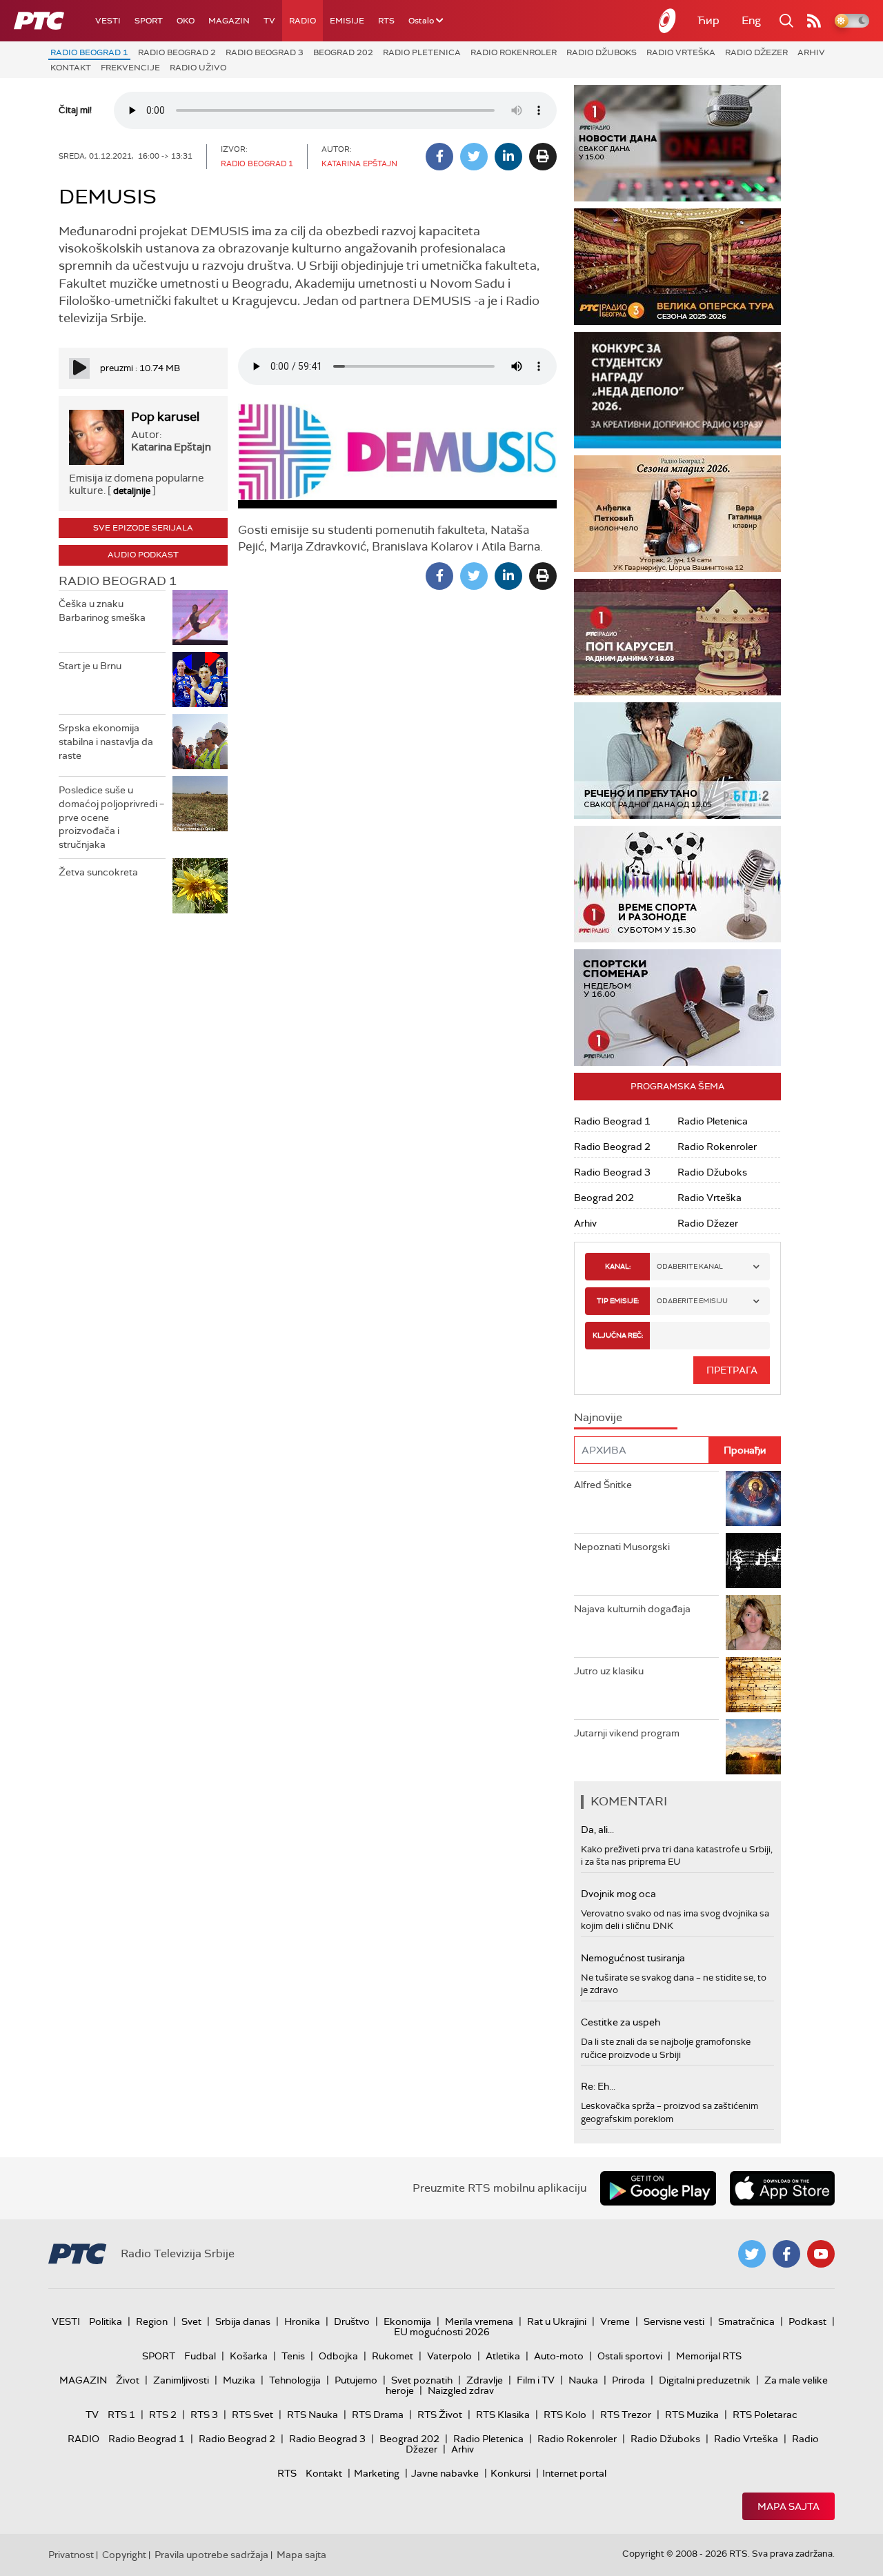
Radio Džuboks (602, 52)
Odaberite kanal (690, 1266)
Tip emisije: (618, 1301)
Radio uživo (198, 68)
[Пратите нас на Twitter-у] (752, 2254)
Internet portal (574, 2473)
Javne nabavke (445, 2473)
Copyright (124, 2555)
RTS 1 (121, 2415)
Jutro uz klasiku (609, 1671)
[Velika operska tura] (677, 267)
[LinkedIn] (508, 157)
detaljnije (132, 491)
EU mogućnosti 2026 (442, 2332)
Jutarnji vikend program (627, 1733)
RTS (386, 21)
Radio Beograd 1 (89, 52)
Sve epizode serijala (143, 528)
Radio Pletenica (422, 52)
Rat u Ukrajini (557, 2321)
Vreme (615, 2321)
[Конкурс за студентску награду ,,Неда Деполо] (677, 390)
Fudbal (200, 2356)
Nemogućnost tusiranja (633, 1958)
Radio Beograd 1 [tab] (118, 581)
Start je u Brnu (90, 666)
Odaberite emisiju (692, 1301)
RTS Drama (378, 2415)
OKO (186, 21)
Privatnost (71, 2555)
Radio (302, 21)
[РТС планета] (668, 21)
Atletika (503, 2356)
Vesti (108, 21)
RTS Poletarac (765, 2415)
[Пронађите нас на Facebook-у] (786, 2254)
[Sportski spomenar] (677, 1008)
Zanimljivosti (181, 2380)
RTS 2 (163, 2415)
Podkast (807, 2321)
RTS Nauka (312, 2415)
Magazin (229, 21)
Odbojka (338, 2356)
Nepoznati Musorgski (622, 1547)
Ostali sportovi (630, 2356)
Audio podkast (143, 555)
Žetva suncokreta (98, 872)
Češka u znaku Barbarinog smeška (102, 611)
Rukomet (393, 2356)
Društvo (352, 2321)
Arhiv (811, 52)
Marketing (377, 2473)
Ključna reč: (618, 1335)
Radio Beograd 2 (177, 52)
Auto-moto (559, 2356)
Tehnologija (295, 2380)
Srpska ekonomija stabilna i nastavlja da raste (106, 741)
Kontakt (71, 68)
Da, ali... (597, 1830)
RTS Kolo (565, 2415)
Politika (106, 2321)
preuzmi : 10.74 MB (140, 368)
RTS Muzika (692, 2415)
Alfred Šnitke (603, 1485)
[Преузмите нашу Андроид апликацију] (658, 2188)
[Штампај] (543, 157)
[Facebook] (439, 157)
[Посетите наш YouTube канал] (821, 2254)
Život (128, 2380)
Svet (191, 2321)
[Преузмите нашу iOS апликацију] (782, 2188)
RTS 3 (204, 2415)
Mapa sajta (788, 2506)
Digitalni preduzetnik (705, 2380)
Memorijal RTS (709, 2356)
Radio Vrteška (681, 52)
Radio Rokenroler (514, 52)
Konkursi (510, 2473)
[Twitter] (474, 157)
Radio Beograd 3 (265, 52)
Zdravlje (485, 2380)
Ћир (708, 20)
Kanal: (618, 1266)
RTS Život (440, 2415)
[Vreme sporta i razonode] (677, 884)
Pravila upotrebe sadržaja (211, 2555)
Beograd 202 (343, 52)
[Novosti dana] (677, 143)
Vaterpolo (449, 2356)
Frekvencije (130, 68)
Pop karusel (165, 417)
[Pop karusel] (677, 637)
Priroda (628, 2380)
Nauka (583, 2380)
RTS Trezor (626, 2415)
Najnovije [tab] (598, 1417)
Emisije (347, 21)
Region (152, 2321)
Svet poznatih (422, 2380)
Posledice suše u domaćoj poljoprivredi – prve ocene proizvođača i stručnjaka (111, 817)
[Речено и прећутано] (677, 761)
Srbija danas (243, 2321)
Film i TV (536, 2380)
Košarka (249, 2356)
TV (269, 21)
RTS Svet (252, 2415)
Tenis (293, 2356)
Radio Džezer (756, 52)
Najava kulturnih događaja (632, 1609)
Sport (149, 21)
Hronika (302, 2321)
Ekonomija (407, 2321)
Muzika (239, 2380)
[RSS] (814, 21)
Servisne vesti (674, 2321)
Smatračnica (746, 2321)
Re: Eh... (598, 2086)
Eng (751, 20)
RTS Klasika (503, 2415)
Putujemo (356, 2380)
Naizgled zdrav (461, 2390)
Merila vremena (479, 2321)
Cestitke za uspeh (621, 2022)
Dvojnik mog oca (618, 1894)
